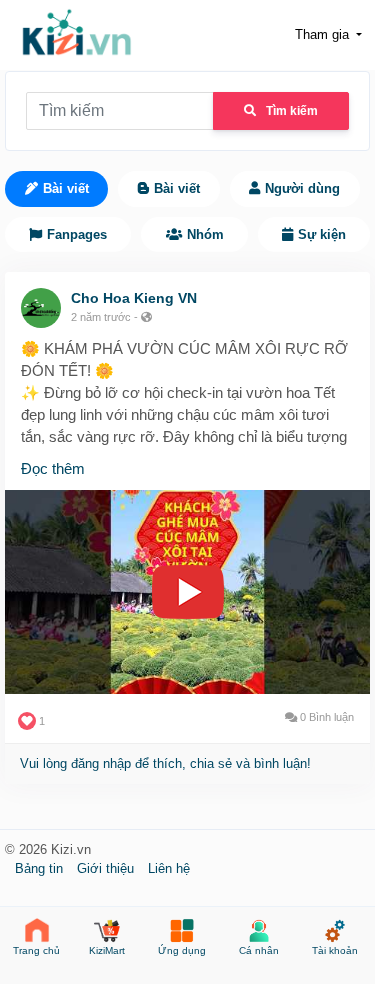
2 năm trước (101, 317)
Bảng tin (41, 868)
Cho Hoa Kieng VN (134, 298)
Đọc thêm (53, 468)
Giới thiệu (107, 868)
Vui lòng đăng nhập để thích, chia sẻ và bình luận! (165, 763)
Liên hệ (169, 868)
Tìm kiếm (292, 111)
